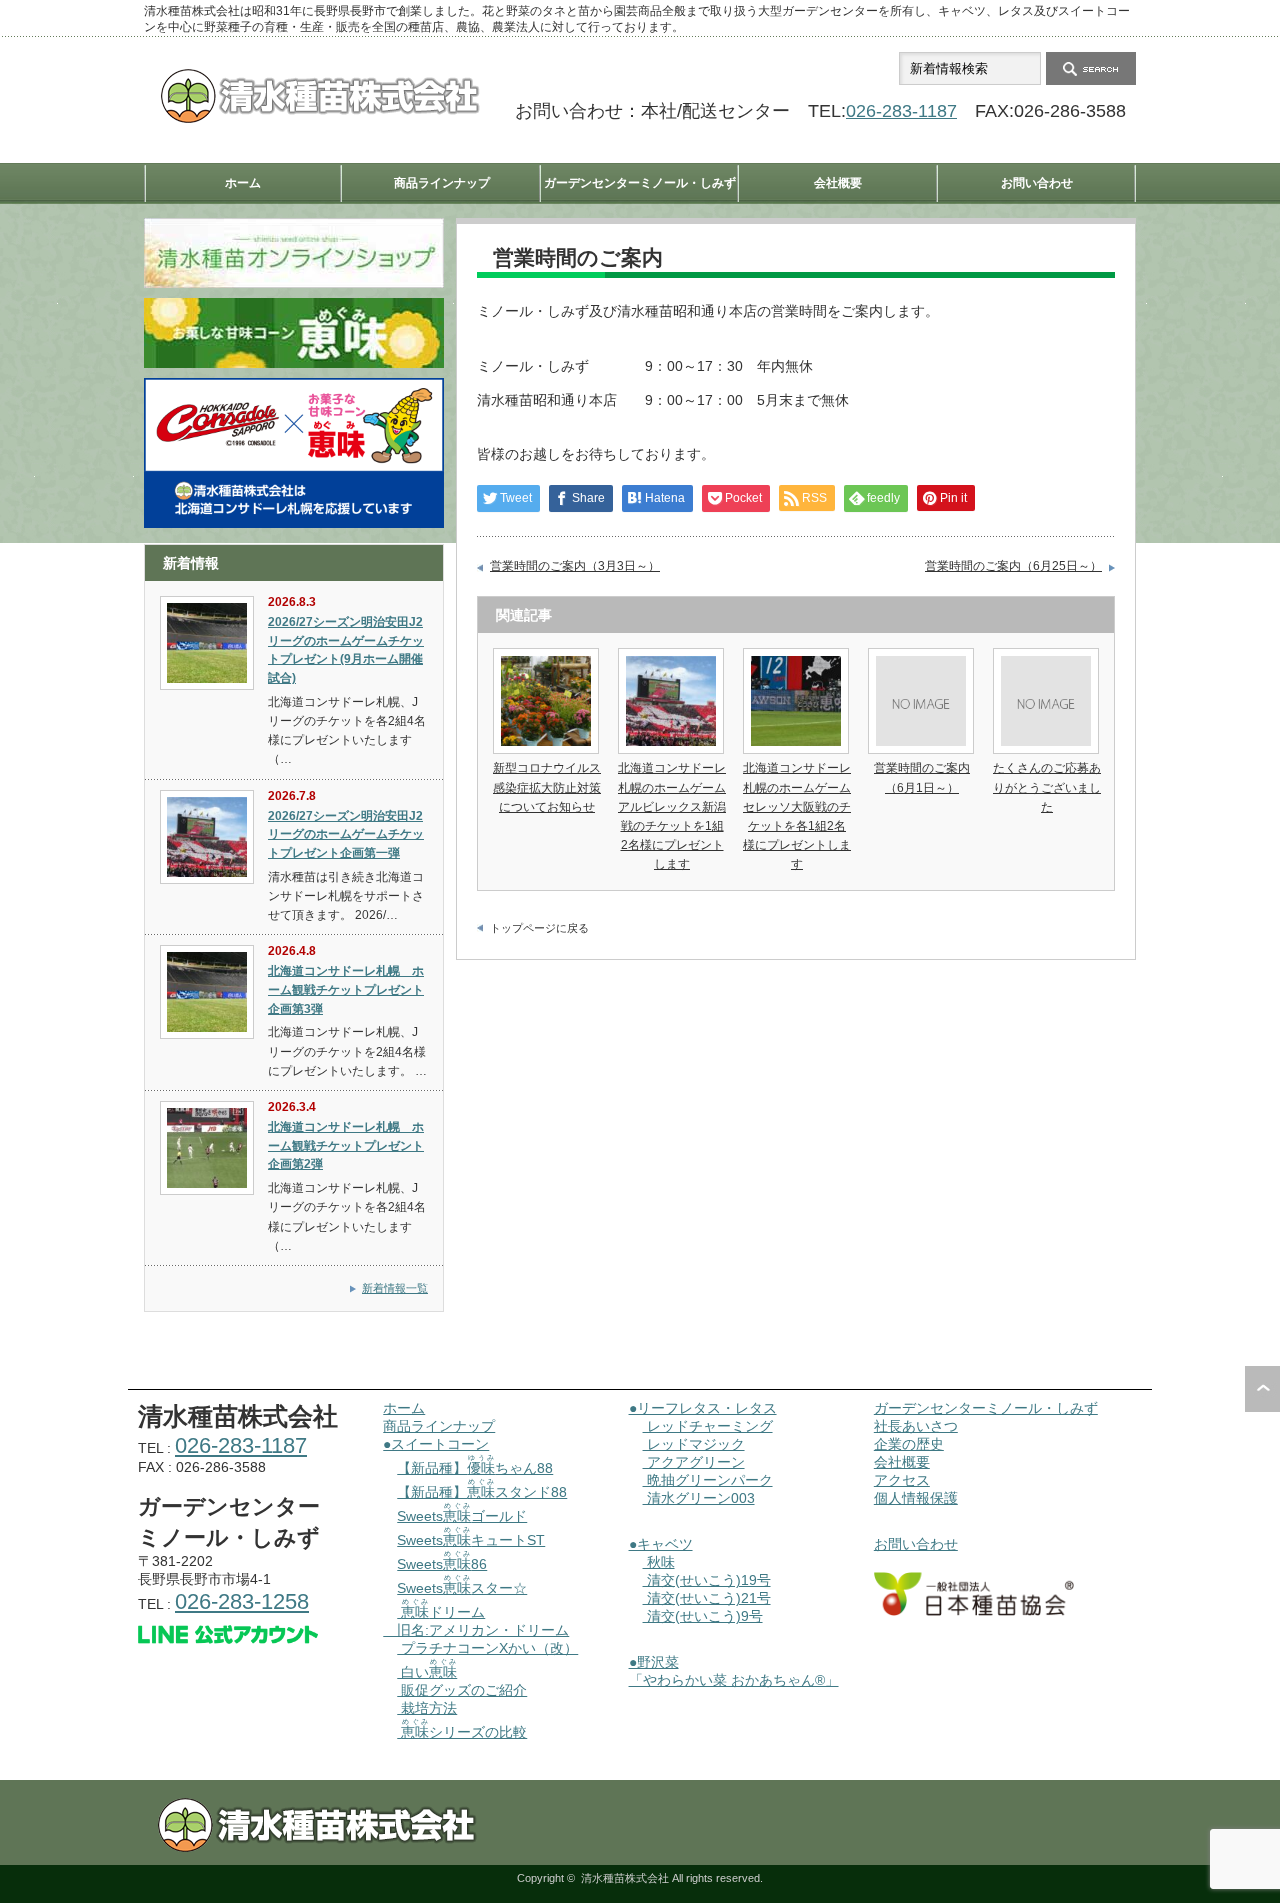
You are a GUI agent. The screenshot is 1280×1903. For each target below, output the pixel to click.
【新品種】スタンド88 (482, 1492)
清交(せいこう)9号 (703, 1616)
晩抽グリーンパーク (708, 1480)
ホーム (243, 183)
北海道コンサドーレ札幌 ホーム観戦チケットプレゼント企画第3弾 (346, 989)
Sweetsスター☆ (462, 1588)
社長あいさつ (916, 1426)
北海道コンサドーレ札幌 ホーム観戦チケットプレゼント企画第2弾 (346, 1145)
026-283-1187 (901, 111)
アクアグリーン (694, 1462)
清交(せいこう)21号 (707, 1598)
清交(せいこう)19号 (707, 1580)
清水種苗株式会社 (625, 1878)
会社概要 (838, 183)
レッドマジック (694, 1444)
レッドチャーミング (708, 1426)
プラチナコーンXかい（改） (487, 1648)
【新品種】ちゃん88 (475, 1468)
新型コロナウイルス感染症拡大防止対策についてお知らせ (547, 787)
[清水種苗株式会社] (320, 118)
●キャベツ (661, 1544)
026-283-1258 (242, 1601)
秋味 (659, 1562)
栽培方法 (427, 1708)
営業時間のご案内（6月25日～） (1013, 566)
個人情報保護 (916, 1498)
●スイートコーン (436, 1444)
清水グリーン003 (699, 1498)
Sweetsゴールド (462, 1516)
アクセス (902, 1480)
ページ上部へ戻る (1262, 1389)
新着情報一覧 (395, 1288)
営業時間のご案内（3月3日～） (575, 566)
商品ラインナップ (442, 183)
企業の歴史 (909, 1444)
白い (427, 1672)
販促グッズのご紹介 (462, 1690)
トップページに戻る (539, 928)
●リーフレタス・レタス (703, 1408)
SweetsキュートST (471, 1540)
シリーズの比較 (464, 1732)
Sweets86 (442, 1564)
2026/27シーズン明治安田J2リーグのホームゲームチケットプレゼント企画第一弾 (346, 834)
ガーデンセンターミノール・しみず (640, 183)
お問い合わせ (1037, 183)
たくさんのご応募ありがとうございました (1047, 787)
